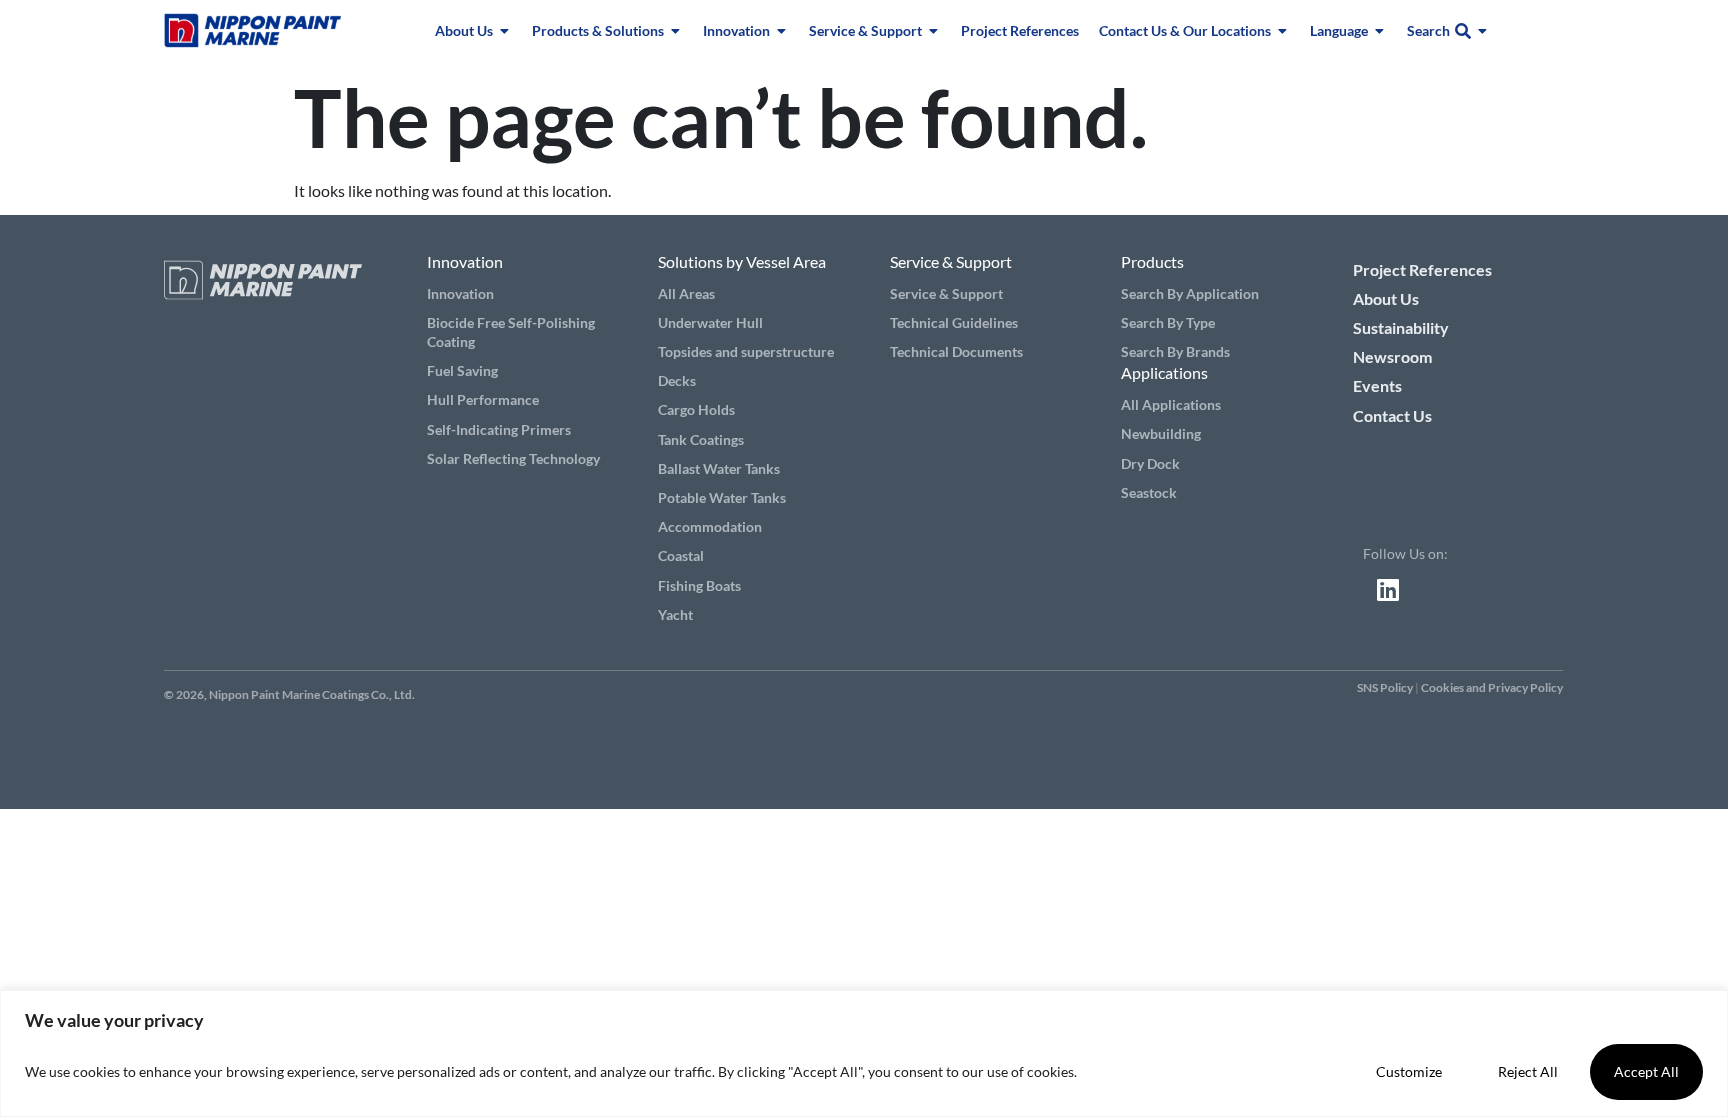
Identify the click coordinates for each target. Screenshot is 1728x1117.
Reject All (1528, 1071)
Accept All (1646, 1071)
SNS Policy (1385, 687)
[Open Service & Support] (934, 30)
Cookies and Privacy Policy (1492, 687)
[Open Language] (1380, 30)
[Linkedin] (1388, 589)
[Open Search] (1483, 30)
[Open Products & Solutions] (676, 30)
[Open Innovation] (782, 30)
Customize (1409, 1071)
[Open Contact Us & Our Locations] (1283, 30)
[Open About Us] (505, 30)
